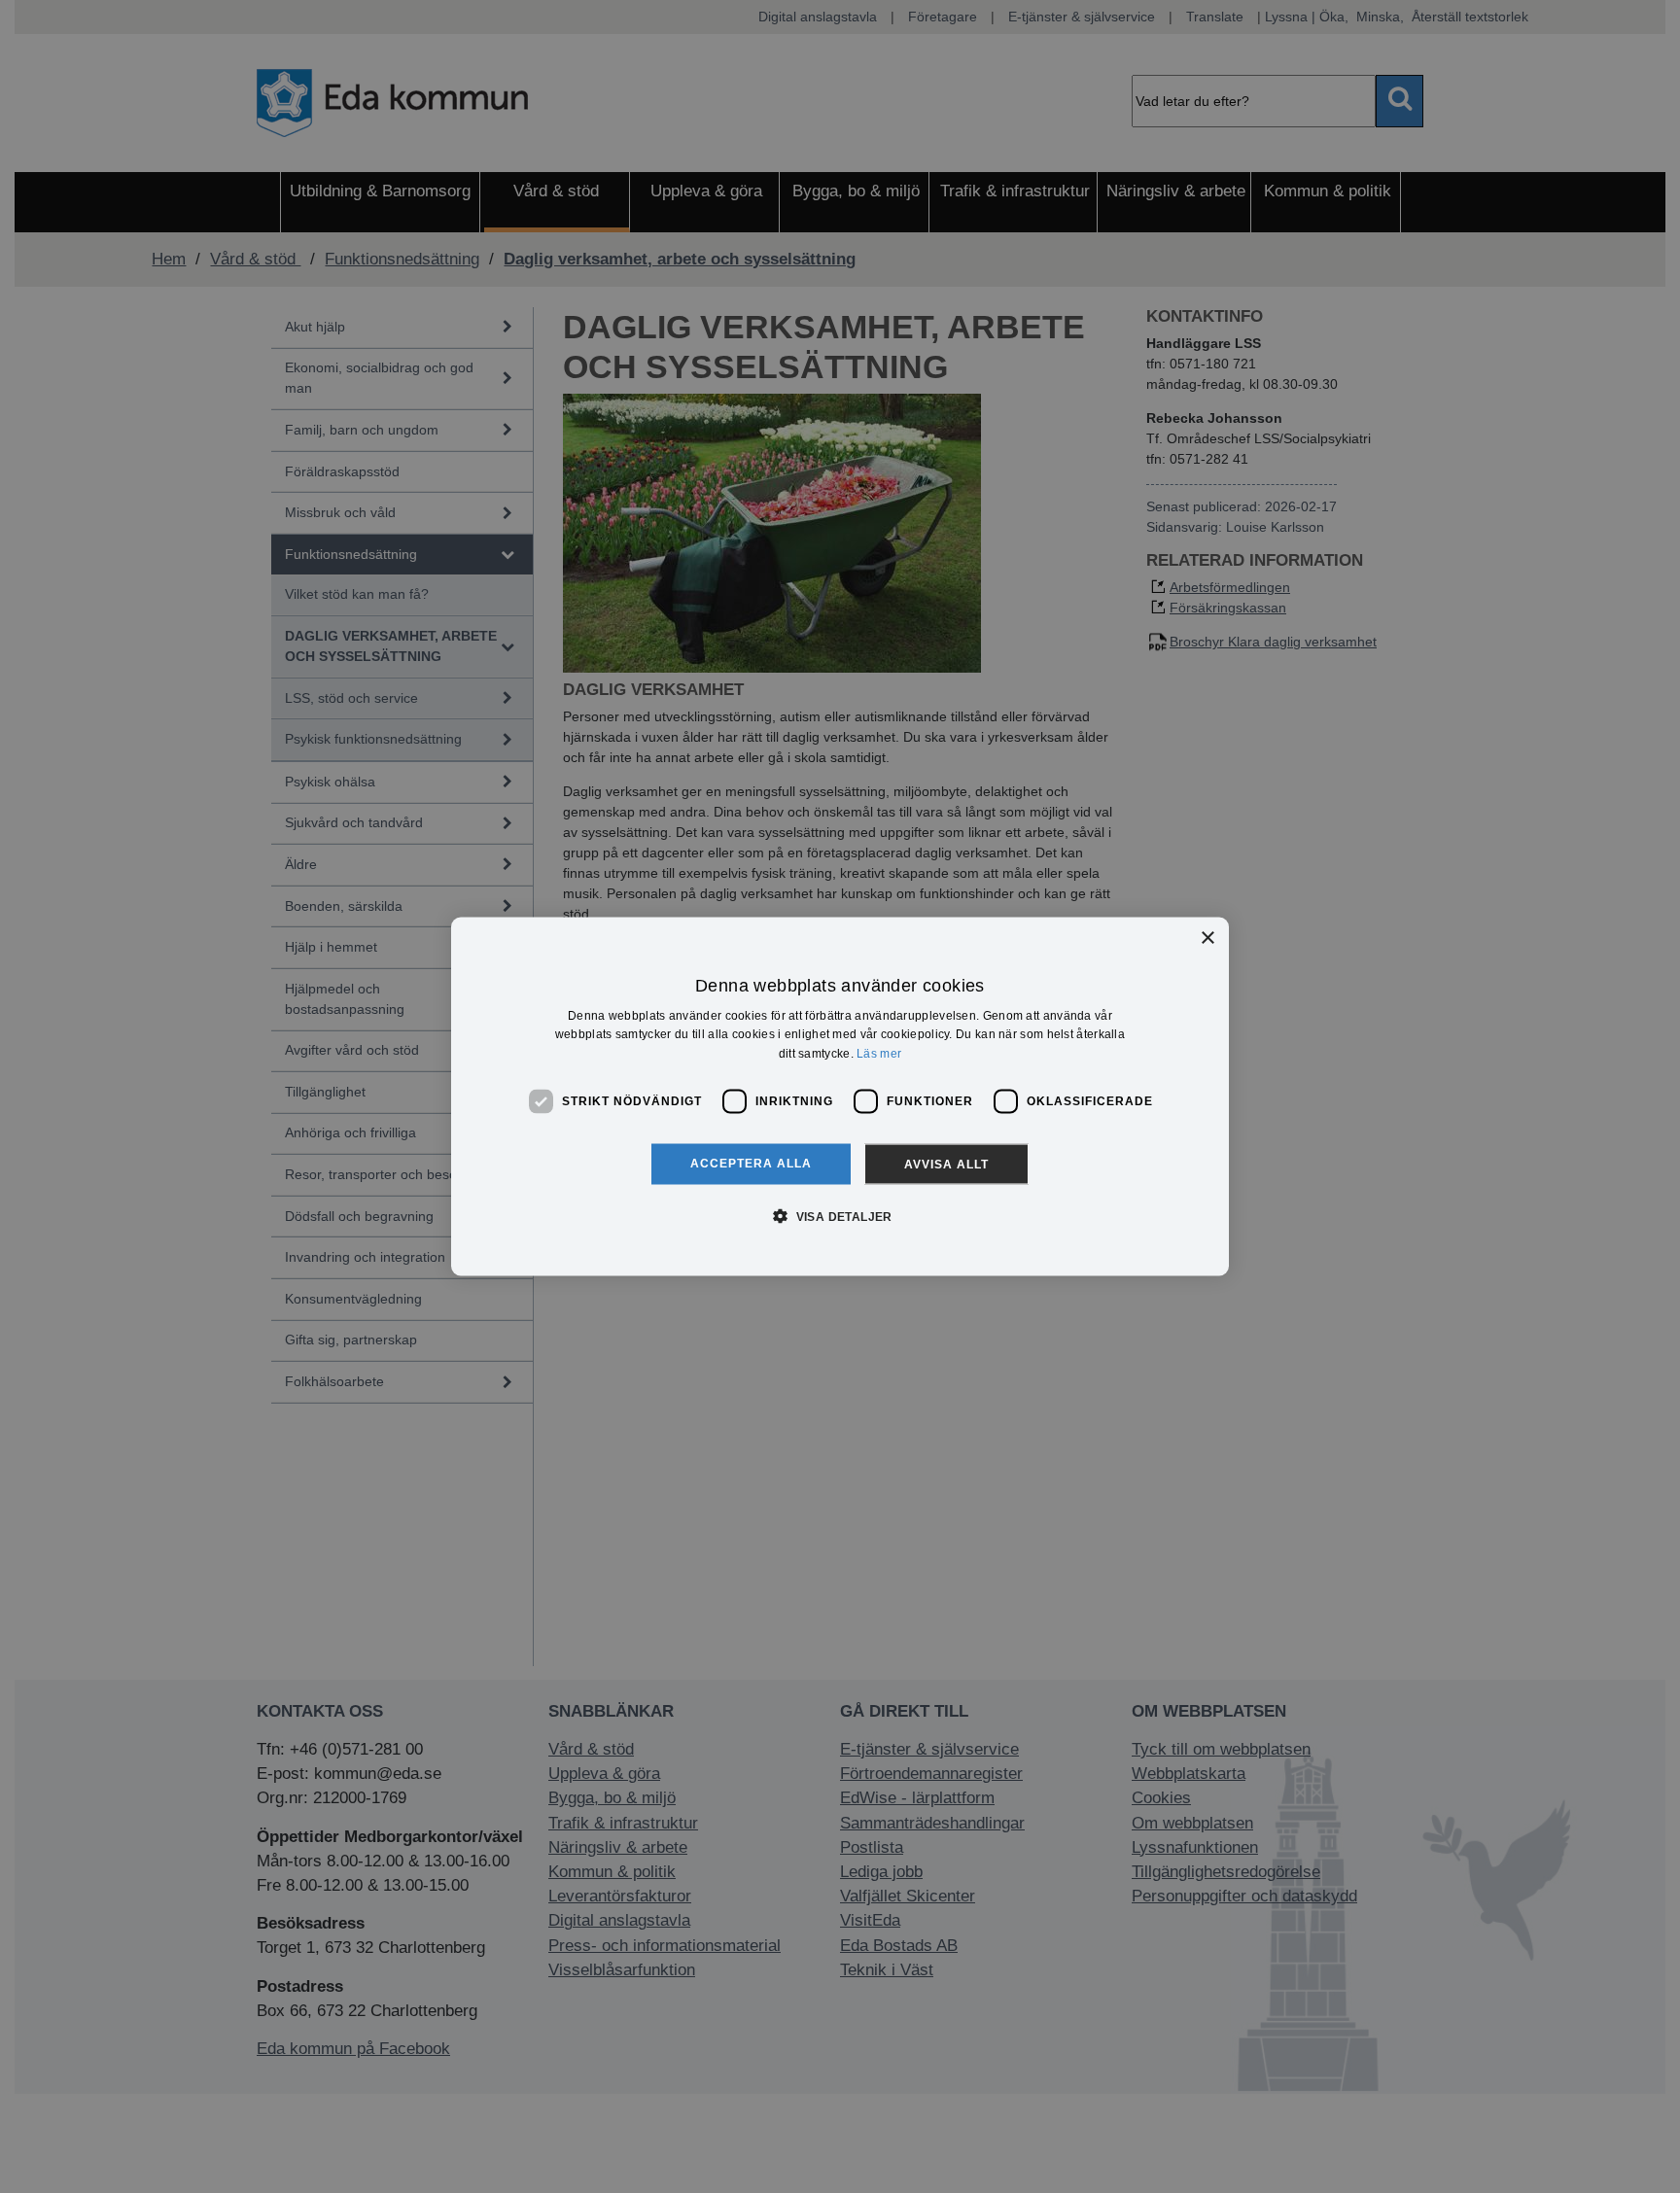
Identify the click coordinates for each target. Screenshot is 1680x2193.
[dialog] (840, 1097)
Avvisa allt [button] (946, 1164)
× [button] (1207, 939)
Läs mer (879, 1054)
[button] (840, 1215)
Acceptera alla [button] (751, 1163)
